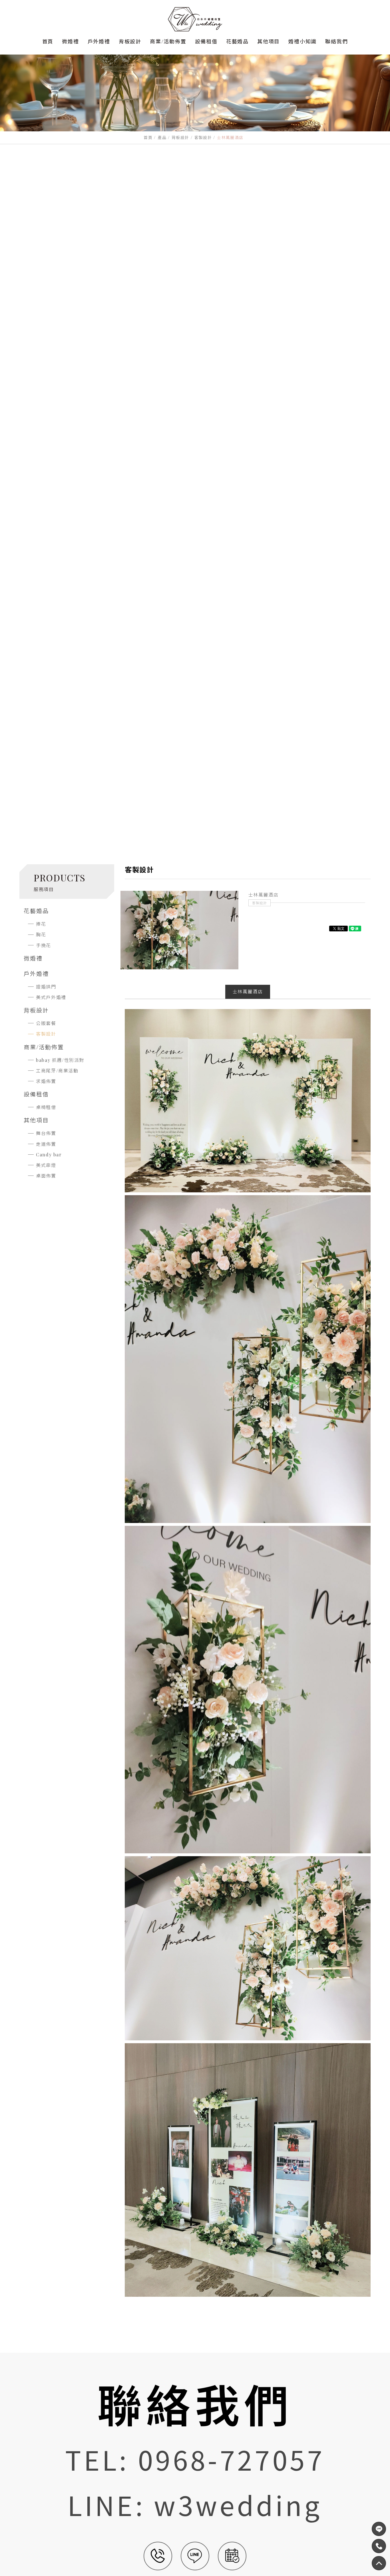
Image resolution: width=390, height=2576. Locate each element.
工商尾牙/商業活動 (57, 1071)
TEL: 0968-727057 (195, 2459)
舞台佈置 (46, 1133)
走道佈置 (46, 1144)
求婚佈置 (46, 1081)
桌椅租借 (46, 1107)
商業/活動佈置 (168, 41)
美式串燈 (46, 1165)
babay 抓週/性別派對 (60, 1060)
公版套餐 (46, 1023)
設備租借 (206, 41)
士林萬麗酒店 (248, 991)
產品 (162, 137)
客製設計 (203, 137)
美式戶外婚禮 (51, 997)
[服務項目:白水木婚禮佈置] (195, 99)
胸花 (41, 934)
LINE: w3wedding (195, 2504)
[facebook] (379, 2529)
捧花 (41, 924)
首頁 (48, 41)
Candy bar (49, 1155)
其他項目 (269, 41)
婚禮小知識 (302, 41)
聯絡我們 (336, 41)
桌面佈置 (46, 1176)
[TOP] (379, 2546)
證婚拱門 (46, 987)
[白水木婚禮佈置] (195, 19)
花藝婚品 (237, 41)
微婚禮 (70, 41)
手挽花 (44, 945)
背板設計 (130, 41)
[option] (179, 930)
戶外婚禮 (99, 41)
